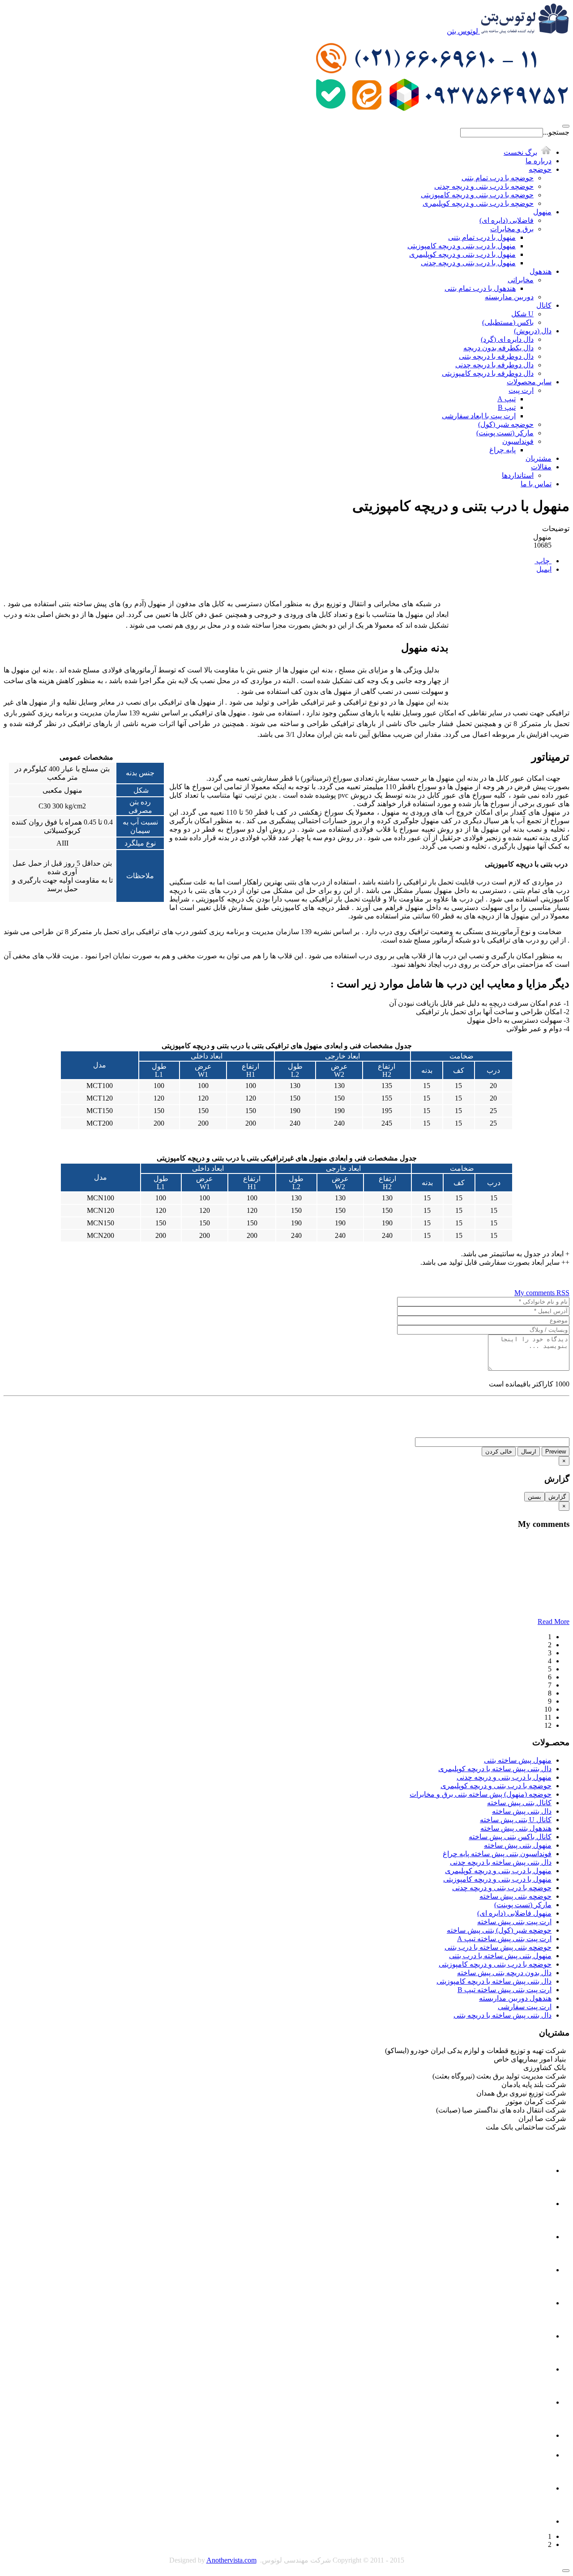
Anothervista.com (231, 2560)
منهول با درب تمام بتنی (482, 237)
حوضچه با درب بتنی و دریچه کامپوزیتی (477, 195)
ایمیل (544, 569)
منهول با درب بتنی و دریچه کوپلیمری (462, 254)
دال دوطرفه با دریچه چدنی (494, 365)
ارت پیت (521, 390)
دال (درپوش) (533, 331)
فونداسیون (518, 441)
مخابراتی (521, 280)
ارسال (529, 1452)
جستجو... (556, 132)
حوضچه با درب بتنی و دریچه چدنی (484, 186)
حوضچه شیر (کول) (506, 424)
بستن (535, 1497)
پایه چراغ (502, 450)
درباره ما (539, 161)
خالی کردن (499, 1452)
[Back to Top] (566, 2571)
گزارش (557, 1497)
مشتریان (539, 458)
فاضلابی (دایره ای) (507, 220)
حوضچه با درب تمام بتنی (498, 178)
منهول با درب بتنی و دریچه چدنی (468, 263)
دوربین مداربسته (509, 297)
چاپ (543, 561)
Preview (556, 1452)
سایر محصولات (529, 382)
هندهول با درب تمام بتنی (480, 288)
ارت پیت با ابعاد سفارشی (479, 416)
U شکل (522, 314)
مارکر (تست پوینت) (505, 433)
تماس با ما (536, 484)
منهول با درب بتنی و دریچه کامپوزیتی (462, 246)
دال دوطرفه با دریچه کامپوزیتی (488, 373)
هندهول (541, 271)
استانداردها (518, 475)
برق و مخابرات (512, 229)
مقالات (541, 467)
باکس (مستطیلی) (508, 322)
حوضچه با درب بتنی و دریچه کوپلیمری (478, 203)
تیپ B (507, 407)
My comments (535, 1293)
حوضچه (540, 169)
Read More (554, 1622)
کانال (544, 305)
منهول (542, 212)
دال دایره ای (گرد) (507, 339)
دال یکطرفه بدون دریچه (498, 348)
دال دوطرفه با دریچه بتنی (496, 356)
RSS (563, 1293)
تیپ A (507, 399)
